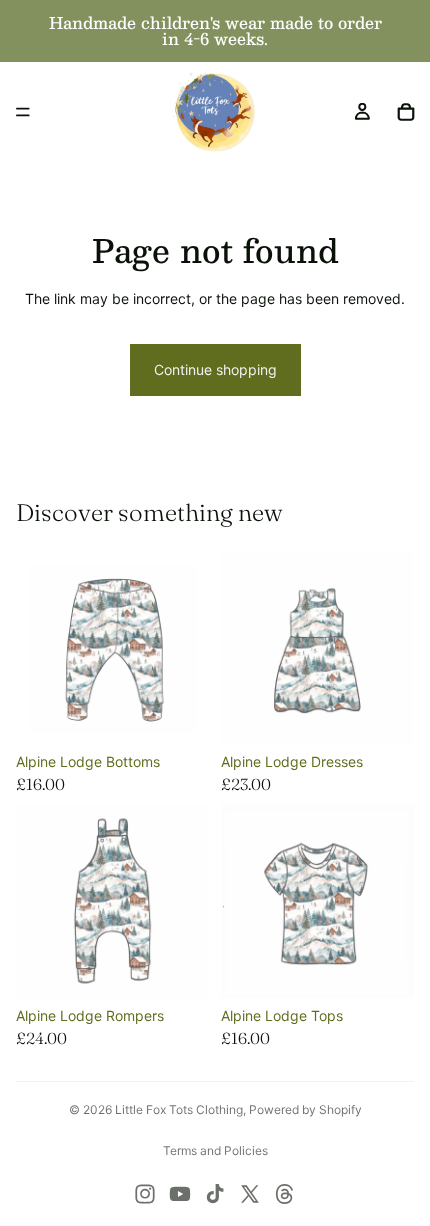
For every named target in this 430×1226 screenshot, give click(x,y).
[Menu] (23, 112)
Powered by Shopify (305, 1109)
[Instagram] (145, 1194)
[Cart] (406, 112)
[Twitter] (250, 1194)
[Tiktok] (215, 1194)
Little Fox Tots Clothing (179, 1109)
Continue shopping (215, 369)
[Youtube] (180, 1194)
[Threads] (285, 1194)
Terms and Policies (215, 1150)
